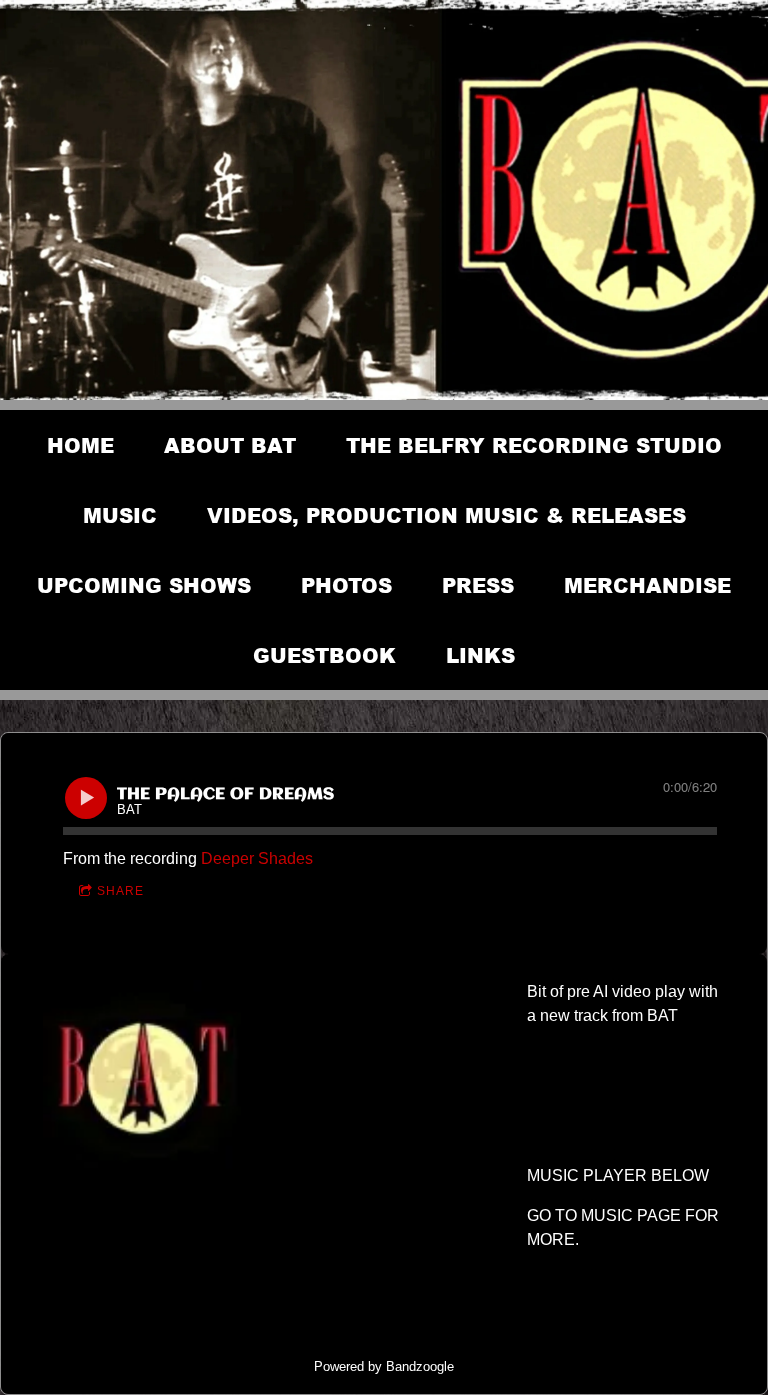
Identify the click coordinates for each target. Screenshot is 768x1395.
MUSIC (120, 515)
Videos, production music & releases (446, 515)
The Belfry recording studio (534, 445)
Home (80, 445)
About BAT (230, 445)
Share (120, 891)
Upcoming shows (144, 585)
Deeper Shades (257, 858)
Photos (346, 585)
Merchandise (647, 585)
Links (480, 655)
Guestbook (324, 655)
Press (478, 585)
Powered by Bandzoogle (384, 1366)
